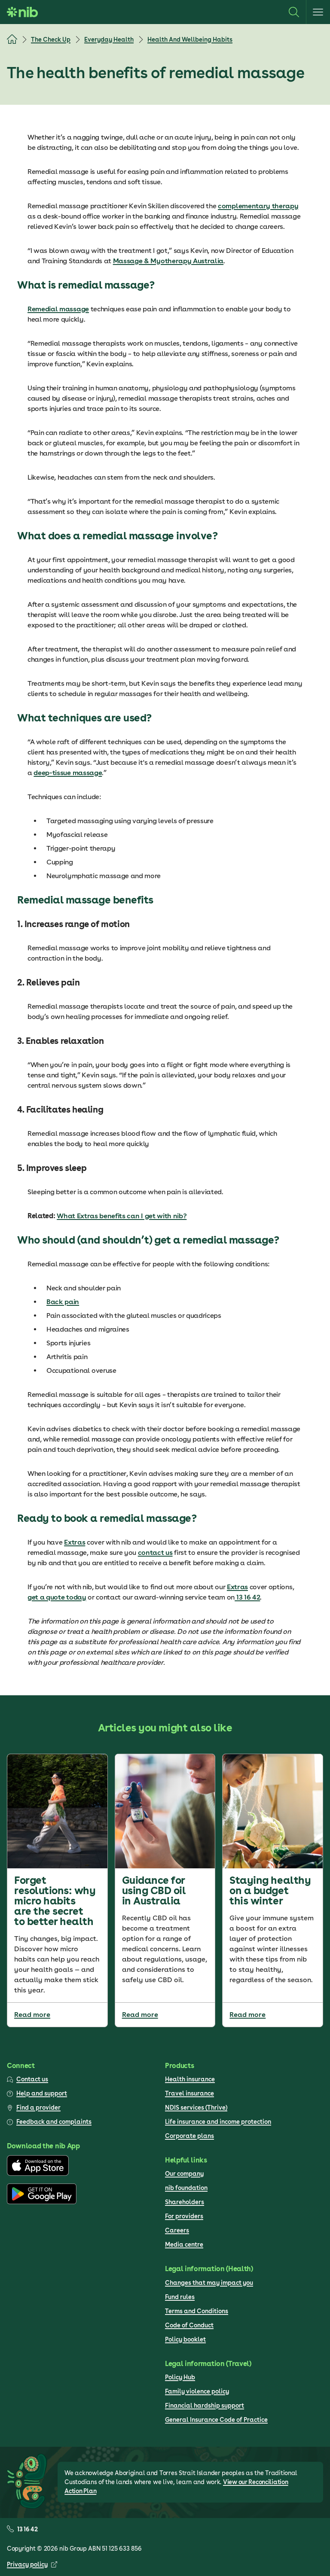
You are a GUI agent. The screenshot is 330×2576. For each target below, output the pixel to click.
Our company (184, 2174)
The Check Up (51, 40)
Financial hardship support (205, 2406)
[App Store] (38, 2174)
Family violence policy (197, 2391)
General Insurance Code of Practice (216, 2420)
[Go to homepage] (22, 12)
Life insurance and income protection (218, 2122)
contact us (155, 1553)
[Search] (294, 12)
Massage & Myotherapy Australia (168, 261)
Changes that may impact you (209, 2283)
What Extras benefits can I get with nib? (122, 1216)
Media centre (184, 2244)
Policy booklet (185, 2339)
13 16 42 (247, 1597)
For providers (184, 2216)
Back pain (63, 1302)
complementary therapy (258, 206)
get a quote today (57, 1597)
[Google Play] (42, 2202)
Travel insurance (189, 2093)
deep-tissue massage (68, 773)
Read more (32, 2015)
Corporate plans (189, 2136)
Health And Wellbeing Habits (190, 40)
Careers (177, 2230)
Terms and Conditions (197, 2311)
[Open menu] (318, 12)
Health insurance (190, 2079)
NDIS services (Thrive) (196, 2108)
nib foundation (186, 2188)
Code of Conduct (189, 2325)
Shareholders (185, 2202)
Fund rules (180, 2297)
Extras (75, 1542)
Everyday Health (109, 40)
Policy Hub (180, 2377)
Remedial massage (58, 309)
